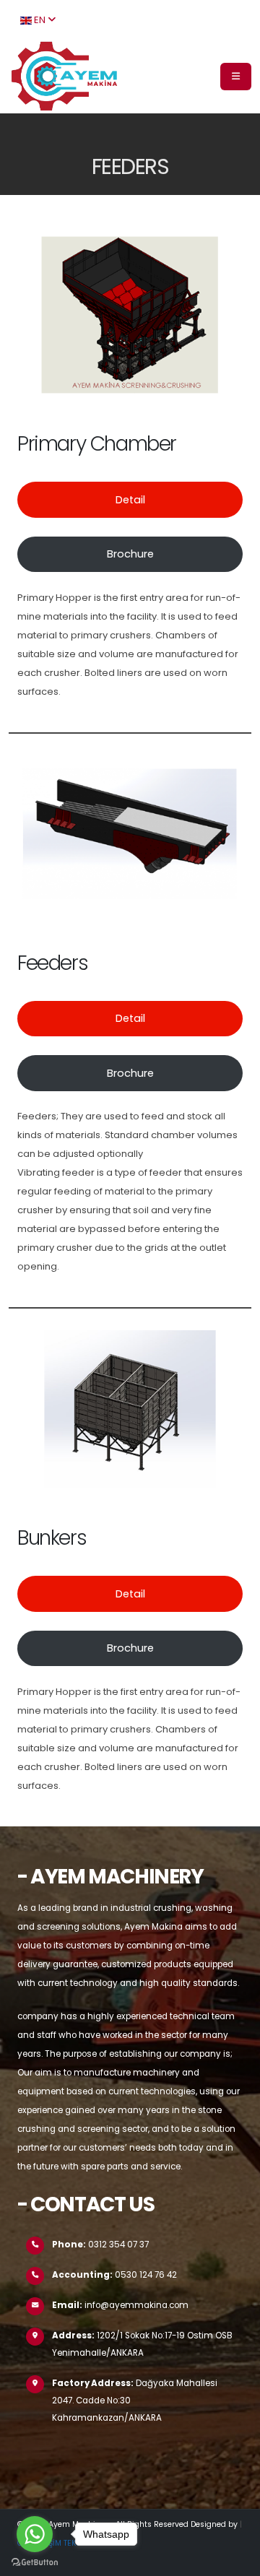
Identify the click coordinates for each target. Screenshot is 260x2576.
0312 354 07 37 (118, 2245)
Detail (130, 500)
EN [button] (40, 20)
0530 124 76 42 (146, 2275)
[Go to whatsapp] (35, 2534)
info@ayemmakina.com (136, 2305)
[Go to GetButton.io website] (35, 2562)
